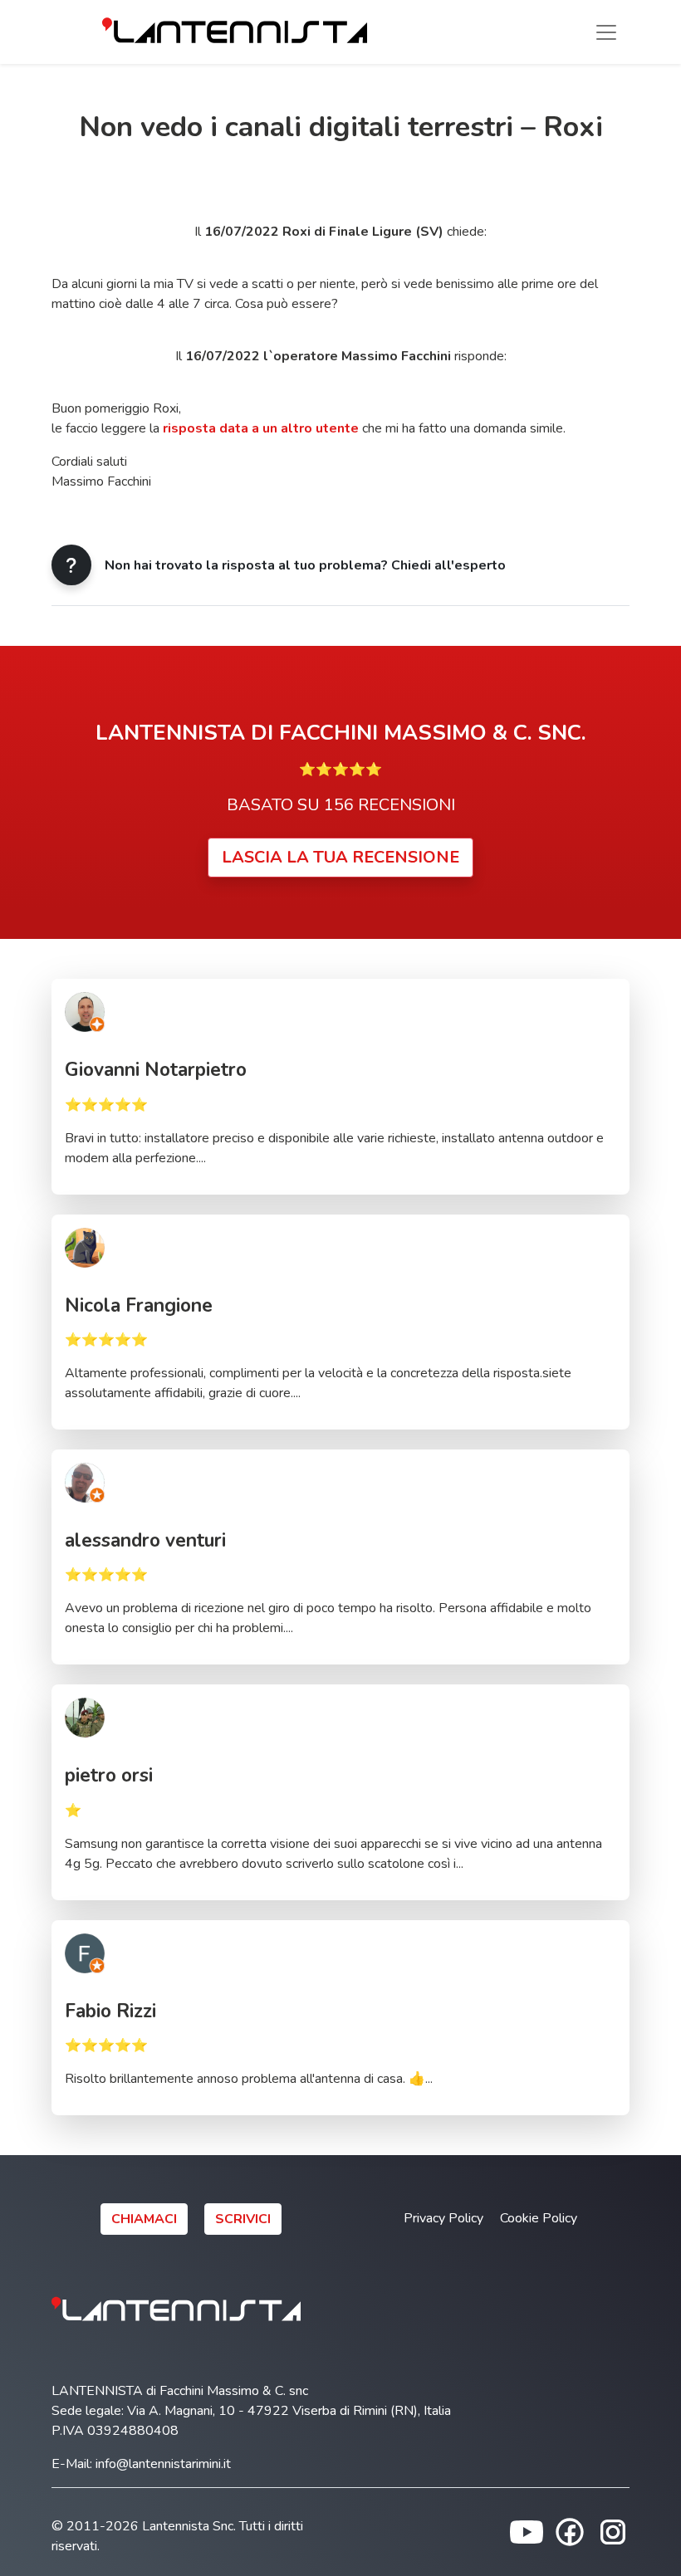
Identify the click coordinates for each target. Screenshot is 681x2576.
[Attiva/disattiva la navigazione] (606, 32)
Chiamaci (144, 2219)
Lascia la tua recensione (340, 857)
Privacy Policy (443, 2218)
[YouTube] (527, 2531)
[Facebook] (570, 2531)
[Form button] (71, 565)
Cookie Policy (539, 2218)
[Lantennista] (235, 32)
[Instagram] (613, 2531)
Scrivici (243, 2219)
